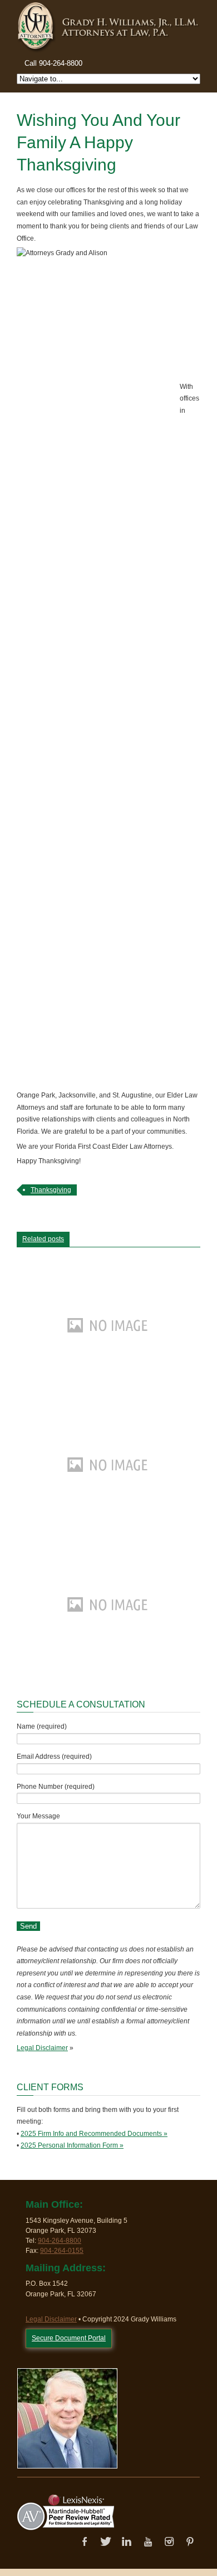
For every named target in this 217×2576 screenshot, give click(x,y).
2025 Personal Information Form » (72, 2145)
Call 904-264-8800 (53, 63)
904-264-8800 (60, 2241)
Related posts (43, 1239)
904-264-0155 (62, 2251)
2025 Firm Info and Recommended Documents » (94, 2134)
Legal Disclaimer (42, 2048)
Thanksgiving (51, 1190)
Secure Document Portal (69, 2338)
